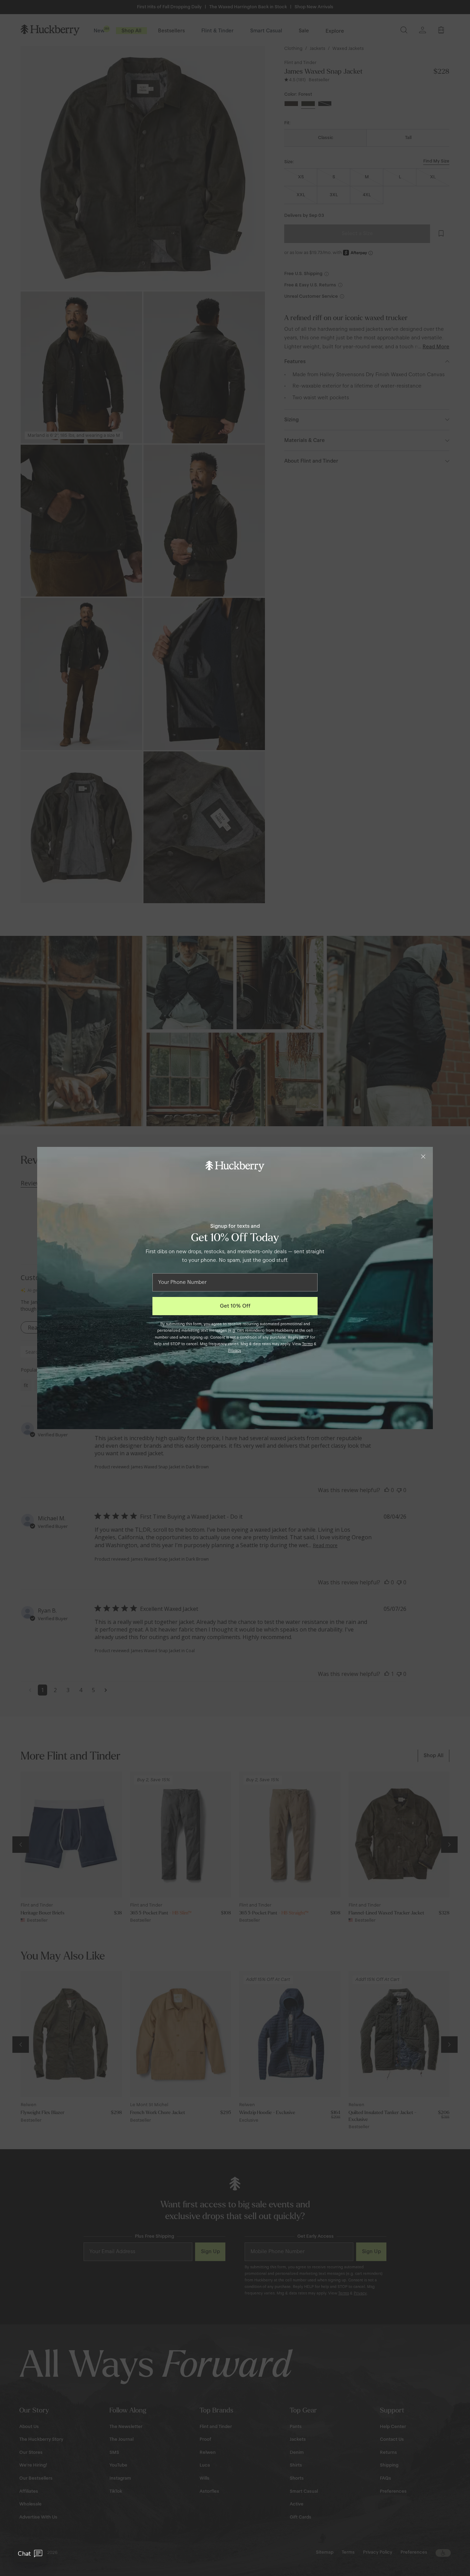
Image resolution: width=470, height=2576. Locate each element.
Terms (307, 1344)
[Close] (423, 1157)
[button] (30, 2554)
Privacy (235, 1350)
